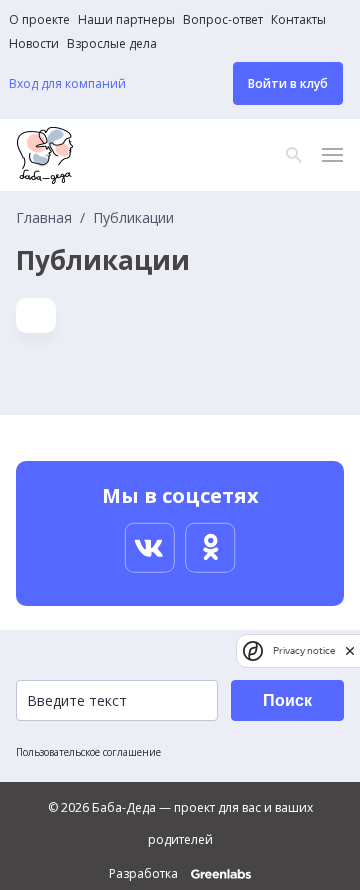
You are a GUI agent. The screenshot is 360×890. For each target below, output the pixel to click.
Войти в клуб (288, 83)
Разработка (145, 874)
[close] (350, 650)
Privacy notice (304, 650)
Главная (44, 218)
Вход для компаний (67, 84)
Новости (34, 44)
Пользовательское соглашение (88, 752)
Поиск (287, 700)
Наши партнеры (126, 20)
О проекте (39, 20)
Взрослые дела (112, 44)
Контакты (298, 20)
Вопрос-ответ (223, 20)
